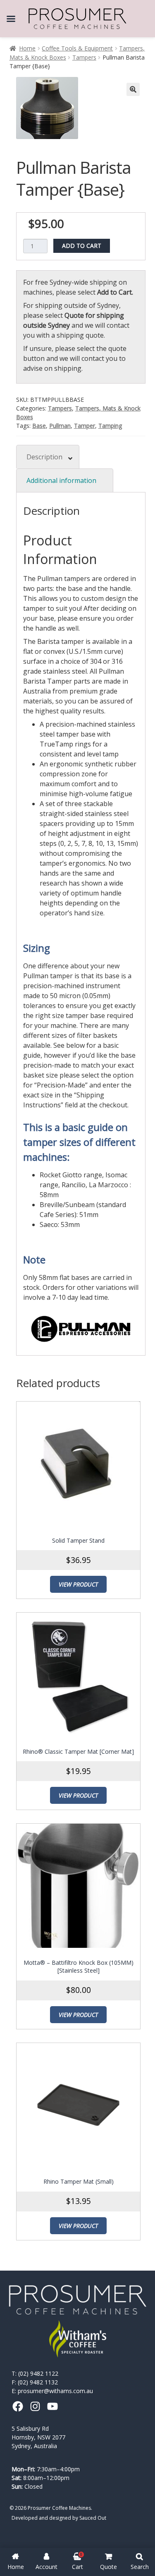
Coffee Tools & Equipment (77, 48)
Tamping (110, 426)
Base (39, 426)
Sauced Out (93, 2518)
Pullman (60, 426)
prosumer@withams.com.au (55, 2391)
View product (78, 1584)
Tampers (84, 57)
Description (44, 457)
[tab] (48, 457)
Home (27, 48)
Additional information (61, 480)
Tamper (85, 426)
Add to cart (82, 246)
